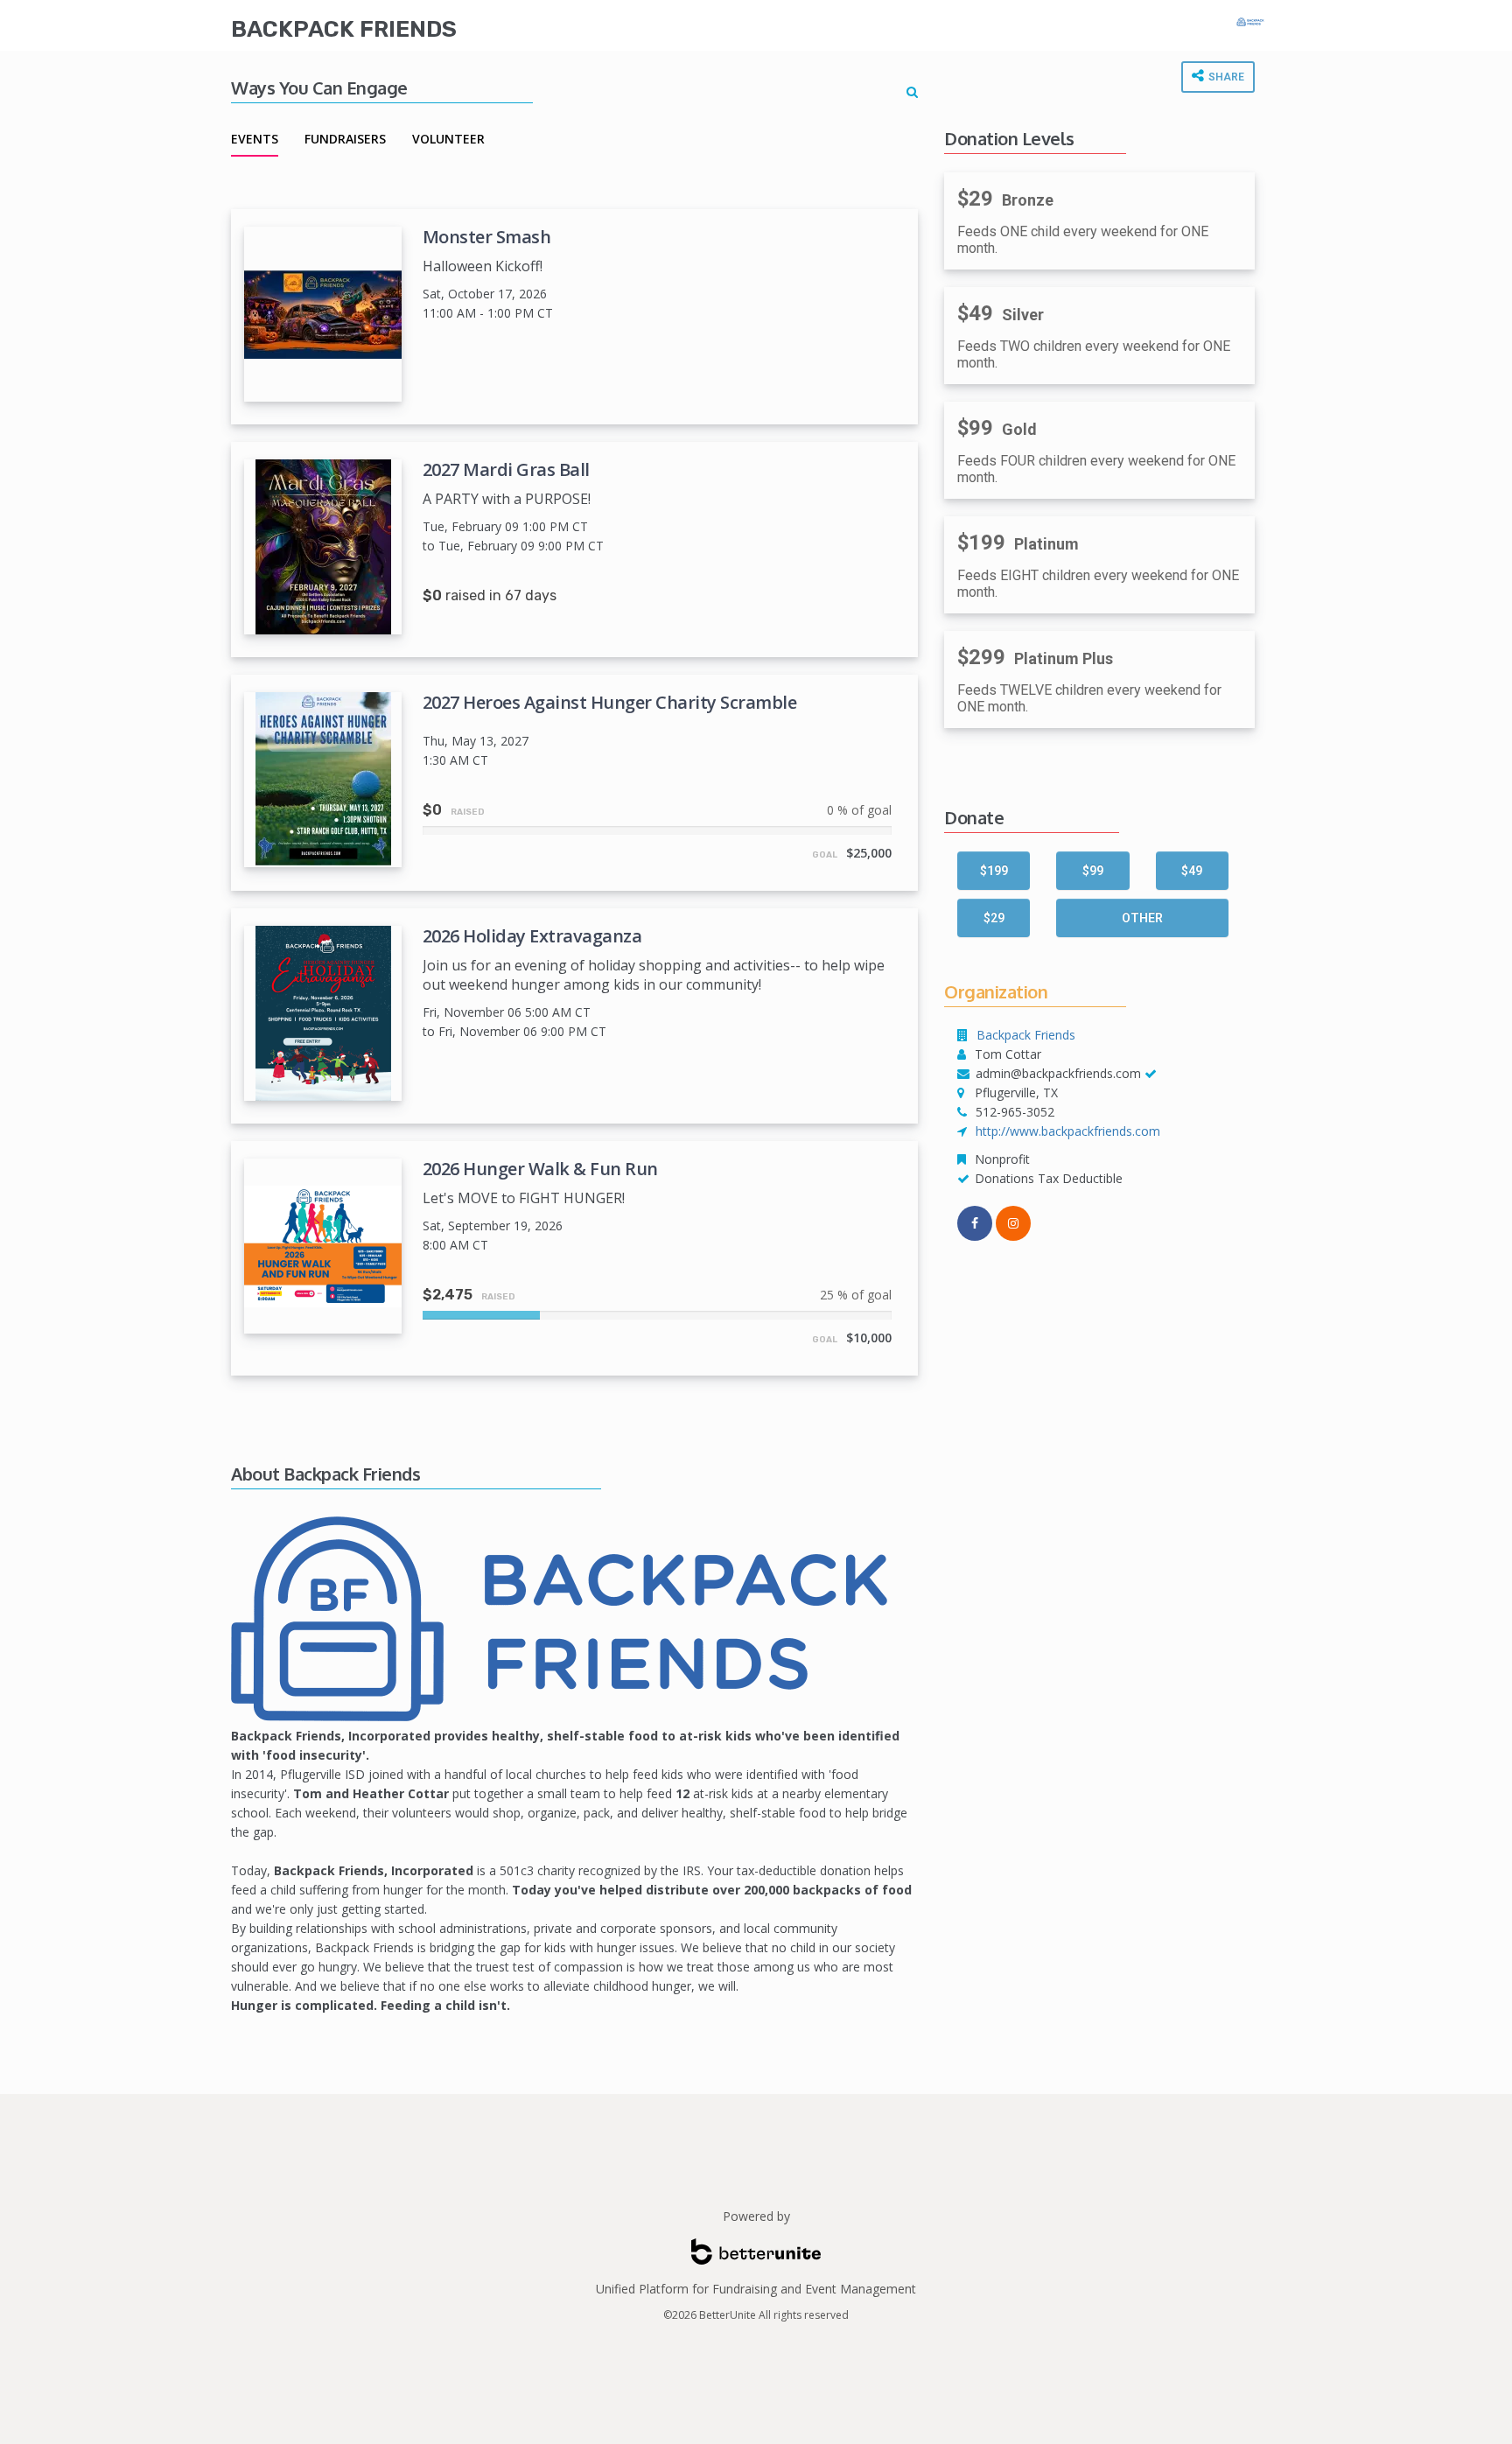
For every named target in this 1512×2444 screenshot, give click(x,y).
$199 (994, 871)
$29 (994, 918)
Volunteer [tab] (448, 139)
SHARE (1225, 77)
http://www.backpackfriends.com (1068, 1131)
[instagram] (1013, 1223)
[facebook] (975, 1223)
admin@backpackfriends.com (1058, 1073)
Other (1142, 918)
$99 (1093, 871)
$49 (1192, 871)
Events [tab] (255, 139)
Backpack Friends (344, 29)
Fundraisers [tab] (345, 139)
